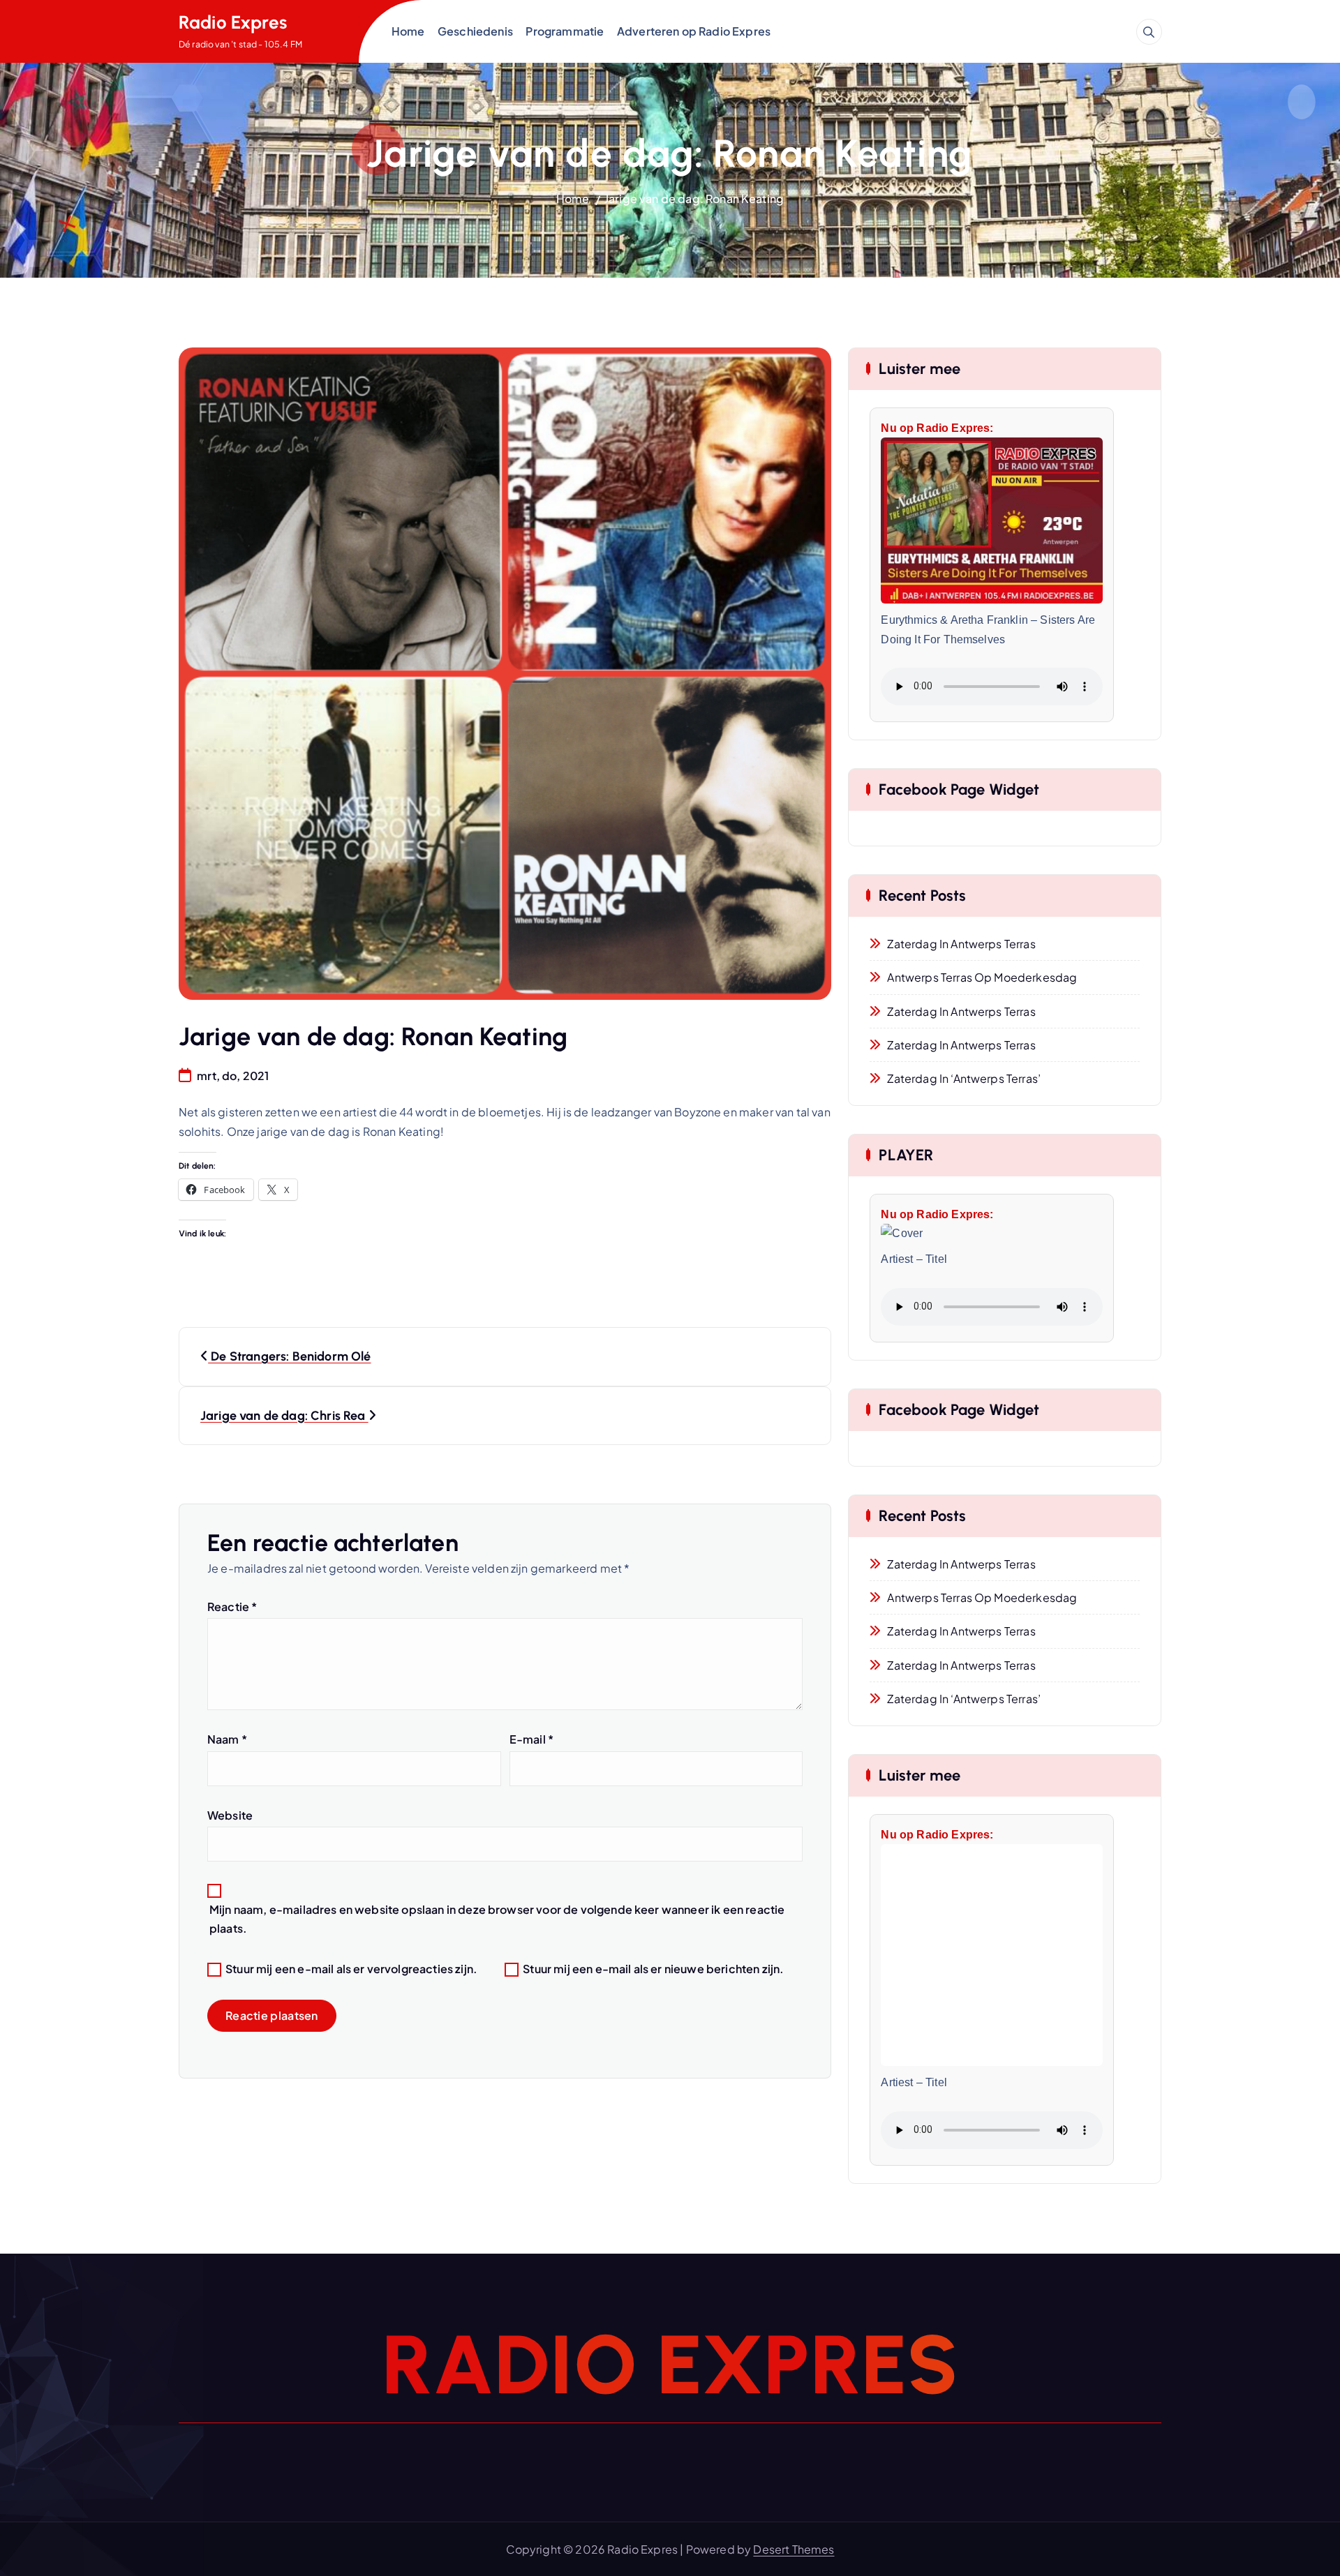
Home (408, 31)
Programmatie (565, 31)
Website (230, 1815)
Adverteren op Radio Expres (694, 31)
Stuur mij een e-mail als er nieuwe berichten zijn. (653, 1969)
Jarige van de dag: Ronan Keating (694, 199)
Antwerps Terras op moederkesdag (982, 977)
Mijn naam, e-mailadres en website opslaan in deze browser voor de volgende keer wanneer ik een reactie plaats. (497, 1919)
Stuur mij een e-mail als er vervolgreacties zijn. (351, 1969)
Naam (227, 1739)
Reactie (232, 1607)
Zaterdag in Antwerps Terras (961, 944)
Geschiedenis (475, 31)
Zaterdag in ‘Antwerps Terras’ (964, 1078)
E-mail (531, 1739)
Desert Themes (794, 2549)
